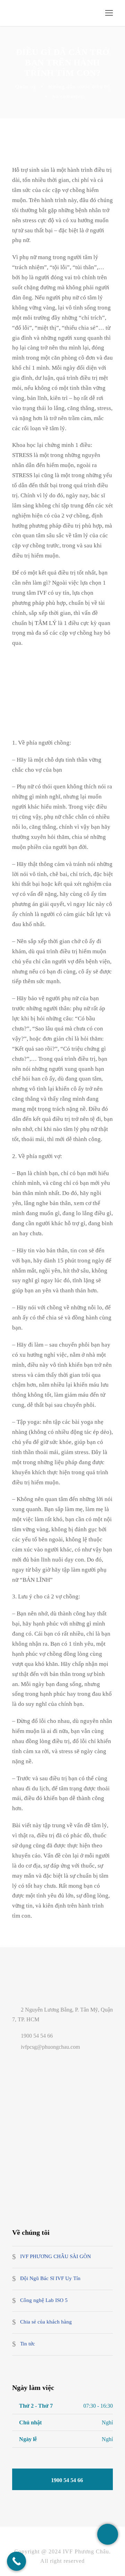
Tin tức (28, 2344)
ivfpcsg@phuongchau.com (51, 2047)
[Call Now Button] (16, 2561)
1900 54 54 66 (37, 2036)
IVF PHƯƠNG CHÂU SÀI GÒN (56, 2257)
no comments (69, 96)
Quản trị (26, 87)
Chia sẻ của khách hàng (46, 2322)
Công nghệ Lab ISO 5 (44, 2300)
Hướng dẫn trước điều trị (79, 87)
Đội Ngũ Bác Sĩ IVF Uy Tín (50, 2278)
